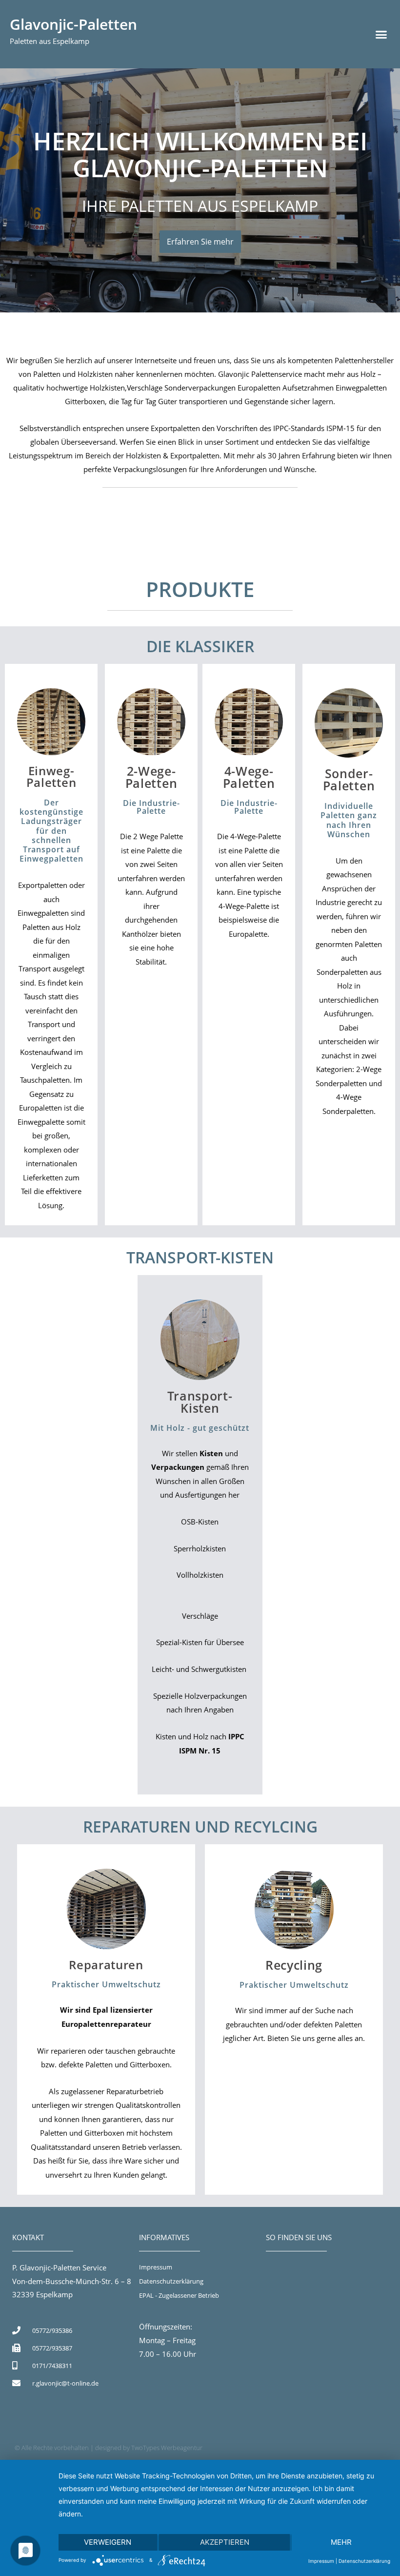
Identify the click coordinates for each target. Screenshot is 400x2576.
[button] (381, 34)
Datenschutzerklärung (364, 2561)
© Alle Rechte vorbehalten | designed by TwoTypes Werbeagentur (109, 2448)
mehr (341, 2542)
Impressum (321, 2561)
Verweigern (108, 2542)
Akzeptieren (225, 2542)
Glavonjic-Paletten (73, 24)
